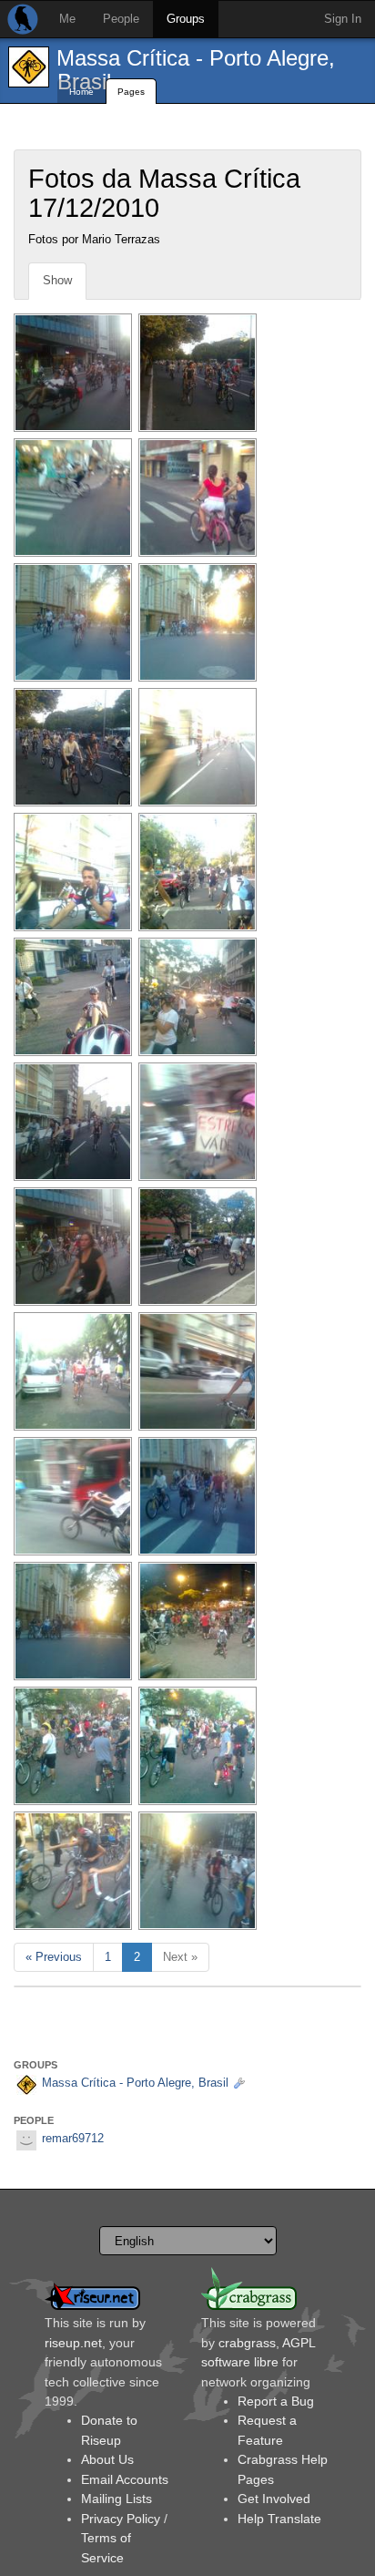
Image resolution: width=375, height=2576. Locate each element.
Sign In (343, 19)
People (121, 19)
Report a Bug (276, 2401)
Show (57, 280)
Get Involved (274, 2499)
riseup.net (73, 2343)
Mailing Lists (117, 2499)
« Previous (54, 1957)
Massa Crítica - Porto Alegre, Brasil (196, 70)
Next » (180, 1957)
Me (67, 19)
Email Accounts (125, 2479)
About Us (107, 2459)
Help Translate (279, 2519)
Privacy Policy (121, 2519)
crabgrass (247, 2343)
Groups (186, 19)
